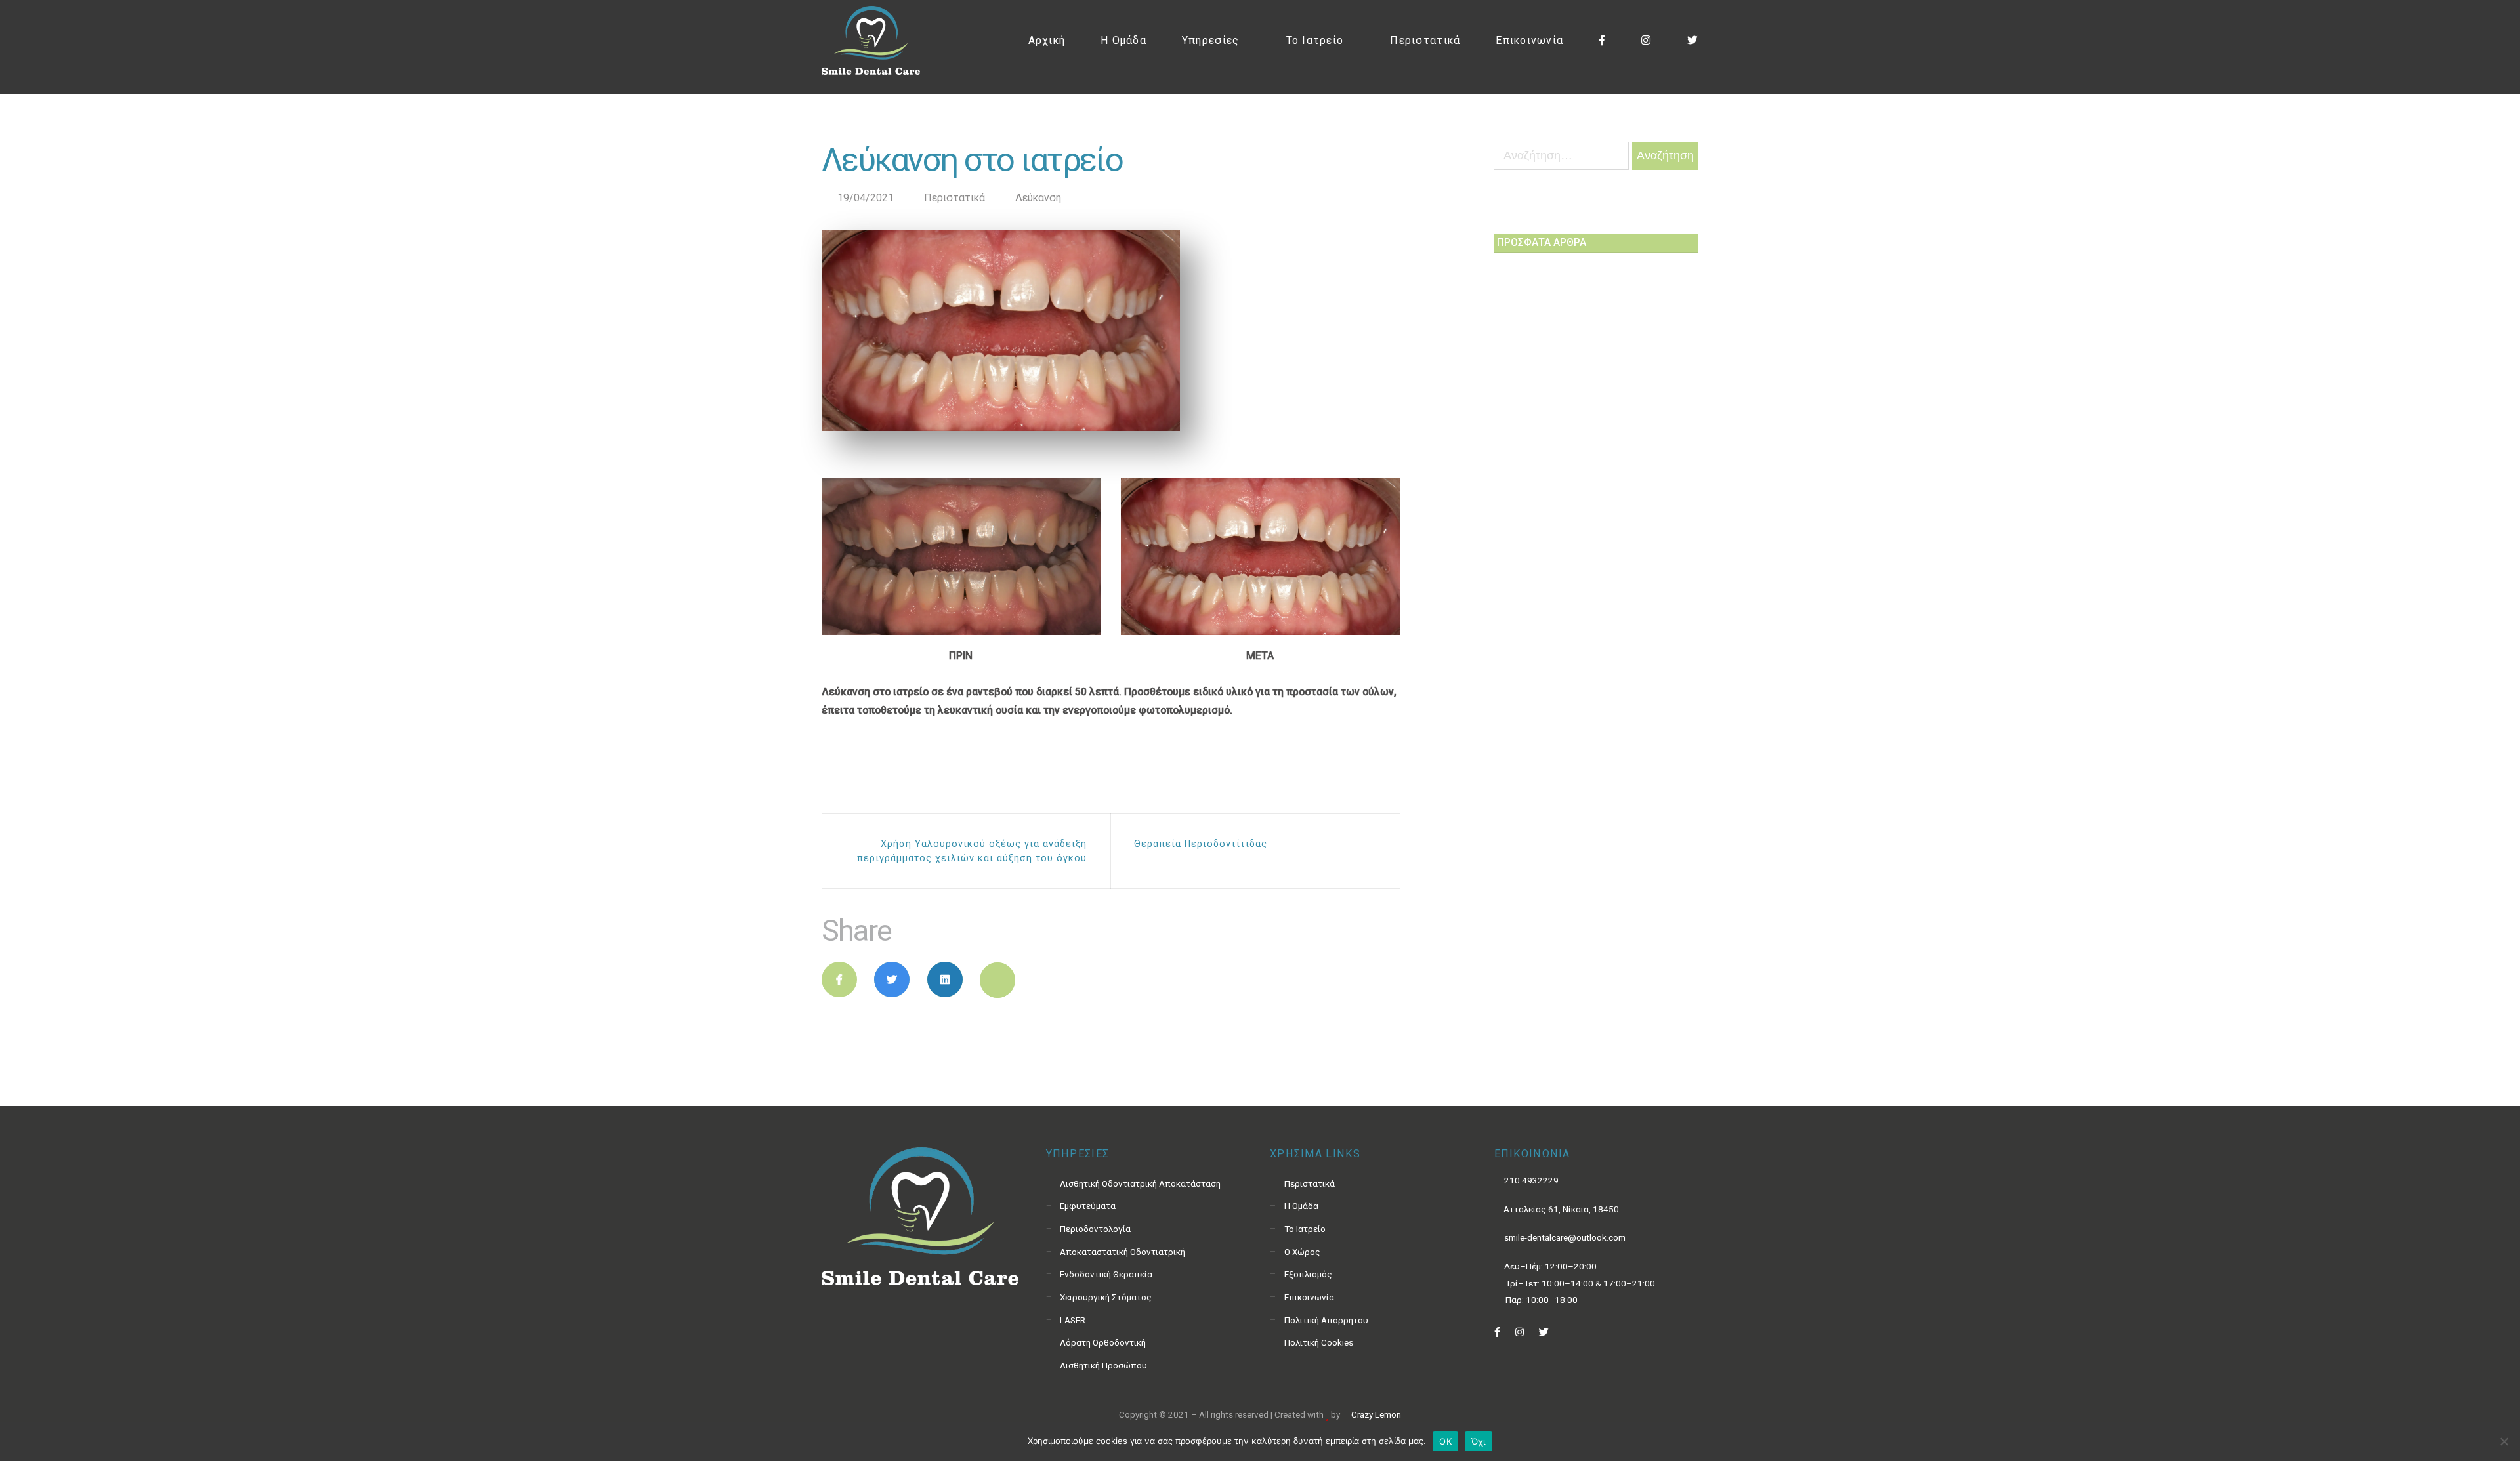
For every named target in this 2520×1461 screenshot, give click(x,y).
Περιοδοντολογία (1095, 1229)
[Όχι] (2504, 1441)
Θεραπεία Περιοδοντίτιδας (1201, 844)
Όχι (1479, 1441)
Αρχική (1047, 40)
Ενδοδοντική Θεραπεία (1106, 1274)
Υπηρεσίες (1210, 40)
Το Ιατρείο (1315, 40)
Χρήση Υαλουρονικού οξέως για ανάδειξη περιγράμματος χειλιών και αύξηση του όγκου (972, 851)
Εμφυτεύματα (1088, 1206)
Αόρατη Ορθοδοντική (1103, 1342)
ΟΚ (1445, 1441)
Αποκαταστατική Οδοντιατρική (1123, 1252)
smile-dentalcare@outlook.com (1564, 1237)
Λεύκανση (1038, 198)
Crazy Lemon (1375, 1414)
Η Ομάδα (1123, 40)
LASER (1073, 1320)
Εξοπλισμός (1308, 1274)
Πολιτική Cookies (1319, 1342)
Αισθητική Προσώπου (1103, 1365)
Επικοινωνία (1529, 40)
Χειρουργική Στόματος (1106, 1297)
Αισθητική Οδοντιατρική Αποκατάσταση (1140, 1183)
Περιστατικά (1425, 40)
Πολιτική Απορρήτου (1326, 1320)
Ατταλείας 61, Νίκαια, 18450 (1560, 1209)
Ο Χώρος (1302, 1252)
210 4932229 (1530, 1180)
